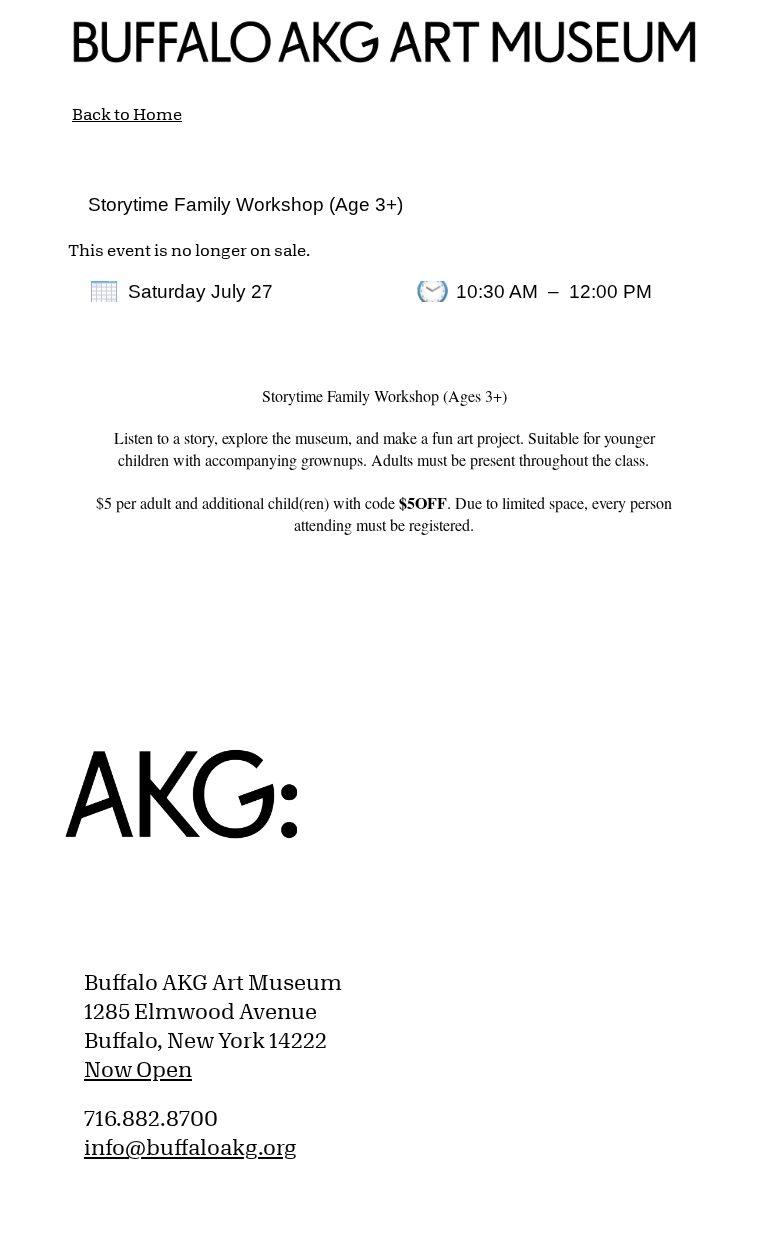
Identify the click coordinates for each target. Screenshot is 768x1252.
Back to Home (127, 113)
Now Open (138, 1069)
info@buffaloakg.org (190, 1147)
